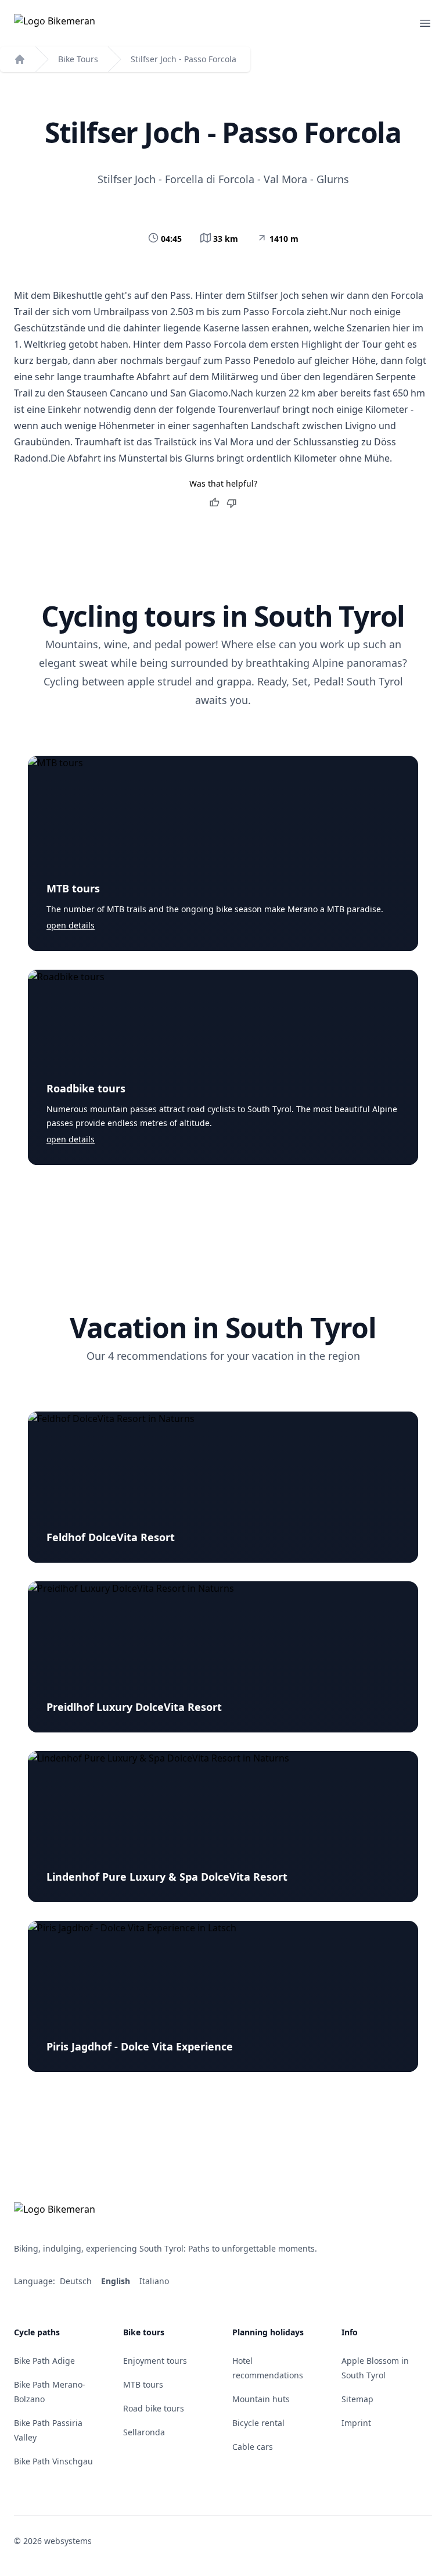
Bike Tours (78, 59)
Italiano (155, 2281)
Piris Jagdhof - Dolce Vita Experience (140, 2046)
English (117, 2281)
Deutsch (77, 2281)
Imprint (356, 2423)
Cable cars (253, 2447)
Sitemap (357, 2399)
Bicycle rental (258, 2423)
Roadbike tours (86, 1088)
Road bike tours (154, 2408)
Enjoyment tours (155, 2361)
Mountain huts (261, 2399)
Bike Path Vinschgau (53, 2461)
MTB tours (73, 888)
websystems (68, 2541)
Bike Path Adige (44, 2361)
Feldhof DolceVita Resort (111, 1537)
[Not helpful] (232, 503)
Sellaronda (144, 2432)
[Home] (20, 59)
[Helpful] (214, 503)
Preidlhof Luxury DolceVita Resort (134, 1707)
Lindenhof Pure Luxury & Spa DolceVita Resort (167, 1877)
